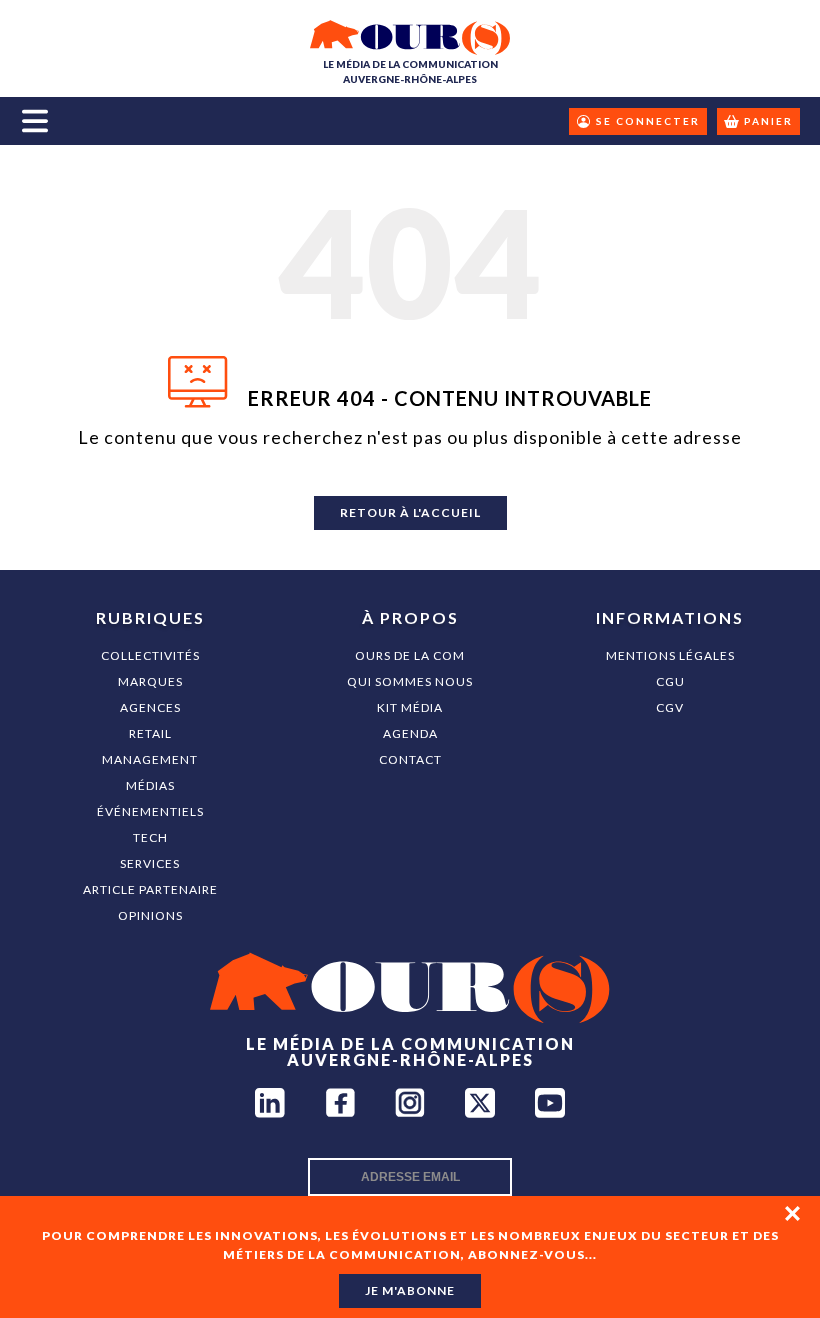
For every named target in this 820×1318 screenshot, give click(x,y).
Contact (410, 759)
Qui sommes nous (410, 681)
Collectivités (150, 655)
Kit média (410, 707)
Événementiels (150, 811)
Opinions (150, 915)
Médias (150, 785)
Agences (150, 707)
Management (150, 759)
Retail (150, 733)
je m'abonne (410, 1290)
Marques (150, 681)
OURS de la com (410, 655)
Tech (150, 837)
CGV (670, 707)
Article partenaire (150, 889)
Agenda (410, 733)
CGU (670, 681)
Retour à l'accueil (410, 512)
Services (150, 863)
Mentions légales (670, 655)
